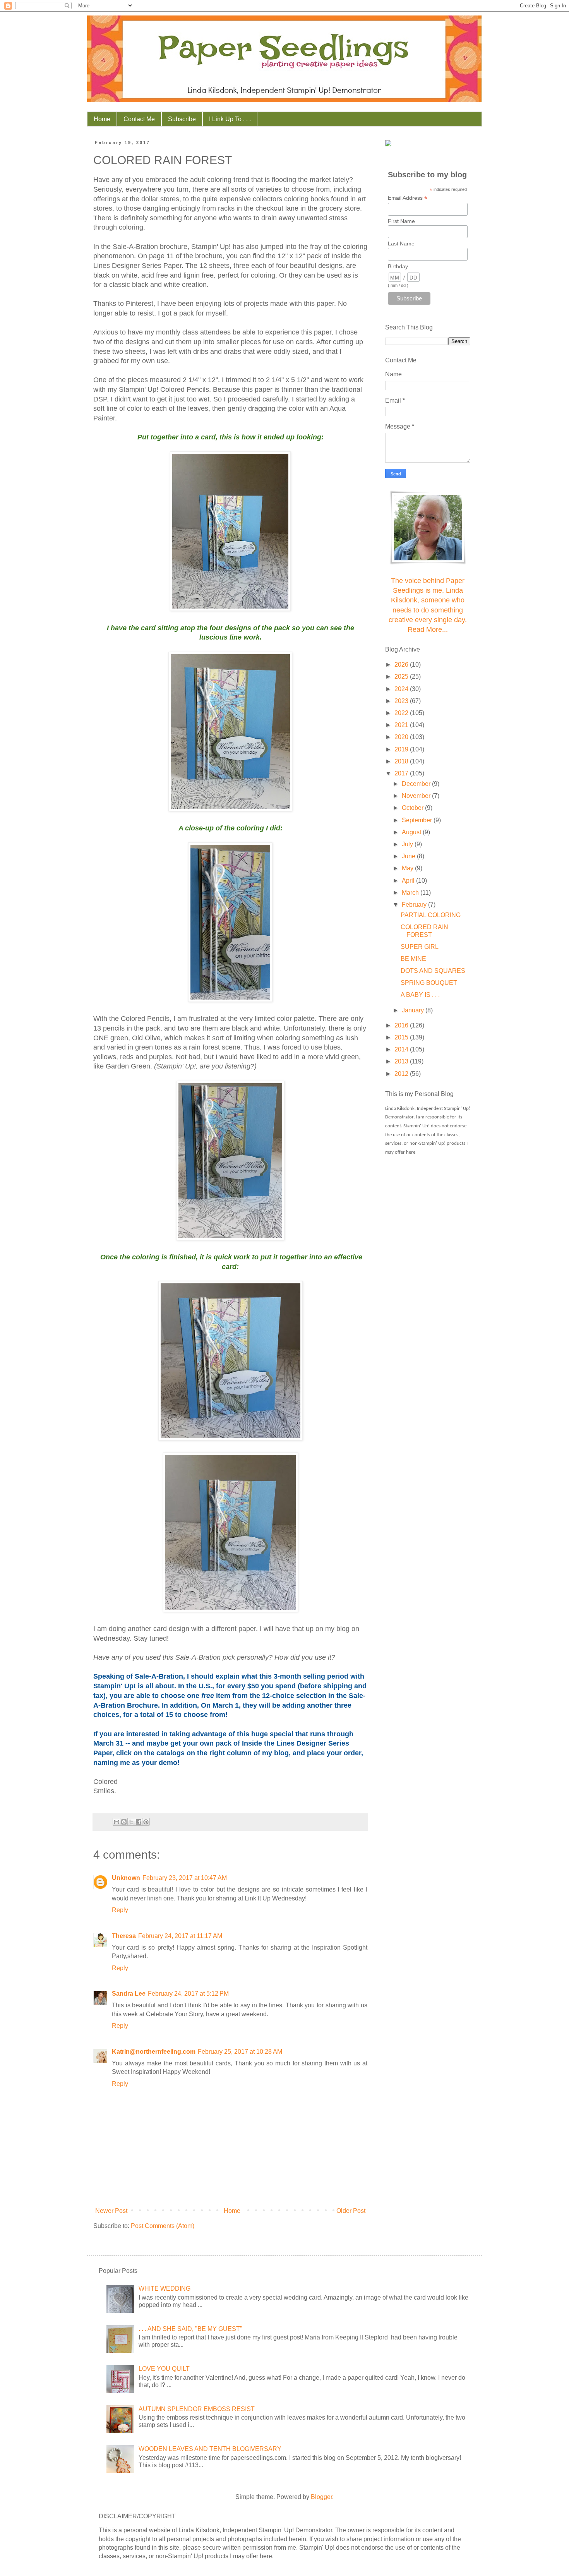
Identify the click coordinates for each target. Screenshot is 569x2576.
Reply (120, 1910)
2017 (402, 773)
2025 (402, 677)
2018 (402, 761)
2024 (402, 689)
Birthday (398, 266)
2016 (402, 1025)
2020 (402, 737)
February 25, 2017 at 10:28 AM (240, 2052)
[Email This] (117, 1822)
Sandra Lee (129, 1994)
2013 (402, 1061)
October (413, 808)
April (409, 881)
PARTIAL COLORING (431, 915)
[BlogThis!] (124, 1822)
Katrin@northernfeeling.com (154, 2052)
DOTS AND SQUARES (433, 971)
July (408, 844)
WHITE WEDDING (165, 2289)
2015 (402, 1037)
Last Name (401, 244)
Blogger (321, 2497)
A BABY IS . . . (420, 995)
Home (102, 119)
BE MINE (413, 959)
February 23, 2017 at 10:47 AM (185, 1878)
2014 (402, 1049)
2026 (402, 665)
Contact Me (139, 119)
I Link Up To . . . (230, 119)
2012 (402, 1074)
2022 (402, 713)
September (418, 820)
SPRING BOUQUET (429, 983)
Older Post (351, 2211)
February (415, 905)
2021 (402, 725)
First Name (401, 221)
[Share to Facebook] (139, 1822)
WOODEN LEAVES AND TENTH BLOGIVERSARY (210, 2449)
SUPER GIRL (420, 947)
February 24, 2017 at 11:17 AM (180, 1936)
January (414, 1010)
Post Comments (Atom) (163, 2226)
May (408, 868)
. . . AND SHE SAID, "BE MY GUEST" (190, 2329)
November (417, 796)
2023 (402, 701)
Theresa (124, 1936)
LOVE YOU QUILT (164, 2369)
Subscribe (182, 119)
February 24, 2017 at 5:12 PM (188, 1994)
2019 (402, 749)
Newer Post (111, 2211)
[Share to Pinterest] (146, 1822)
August (412, 832)
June (409, 856)
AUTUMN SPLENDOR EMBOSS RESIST (197, 2409)
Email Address (408, 198)
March (411, 893)
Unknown (126, 1878)
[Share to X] (131, 1822)
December (417, 784)
